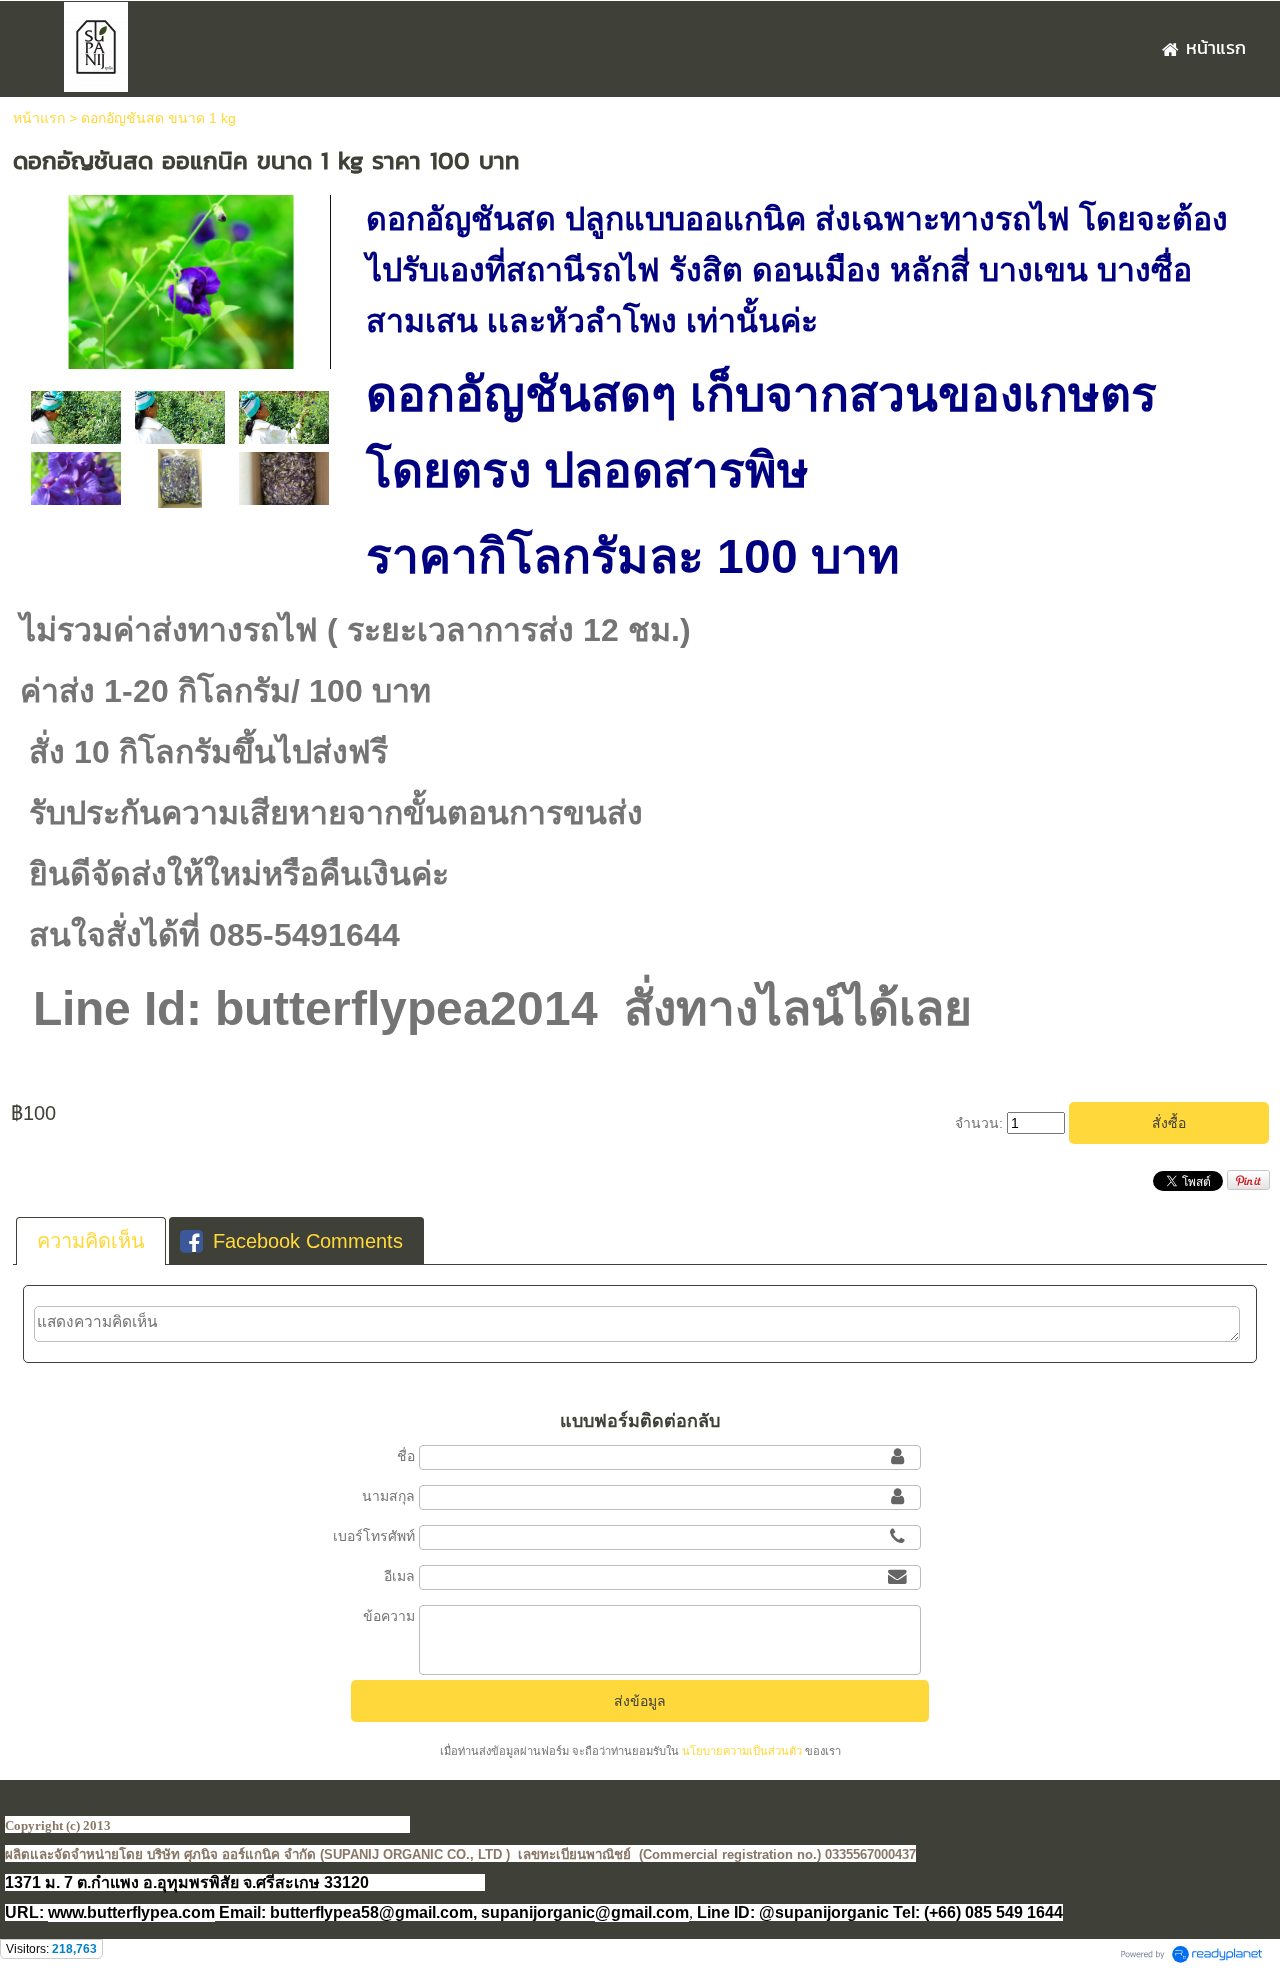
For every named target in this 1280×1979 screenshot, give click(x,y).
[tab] (91, 1241)
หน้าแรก (39, 118)
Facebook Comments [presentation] (308, 1241)
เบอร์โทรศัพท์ (374, 1536)
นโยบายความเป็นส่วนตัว (742, 1751)
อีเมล (399, 1576)
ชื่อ (406, 1456)
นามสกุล (388, 1496)
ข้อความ (389, 1616)
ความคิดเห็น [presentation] (91, 1241)
